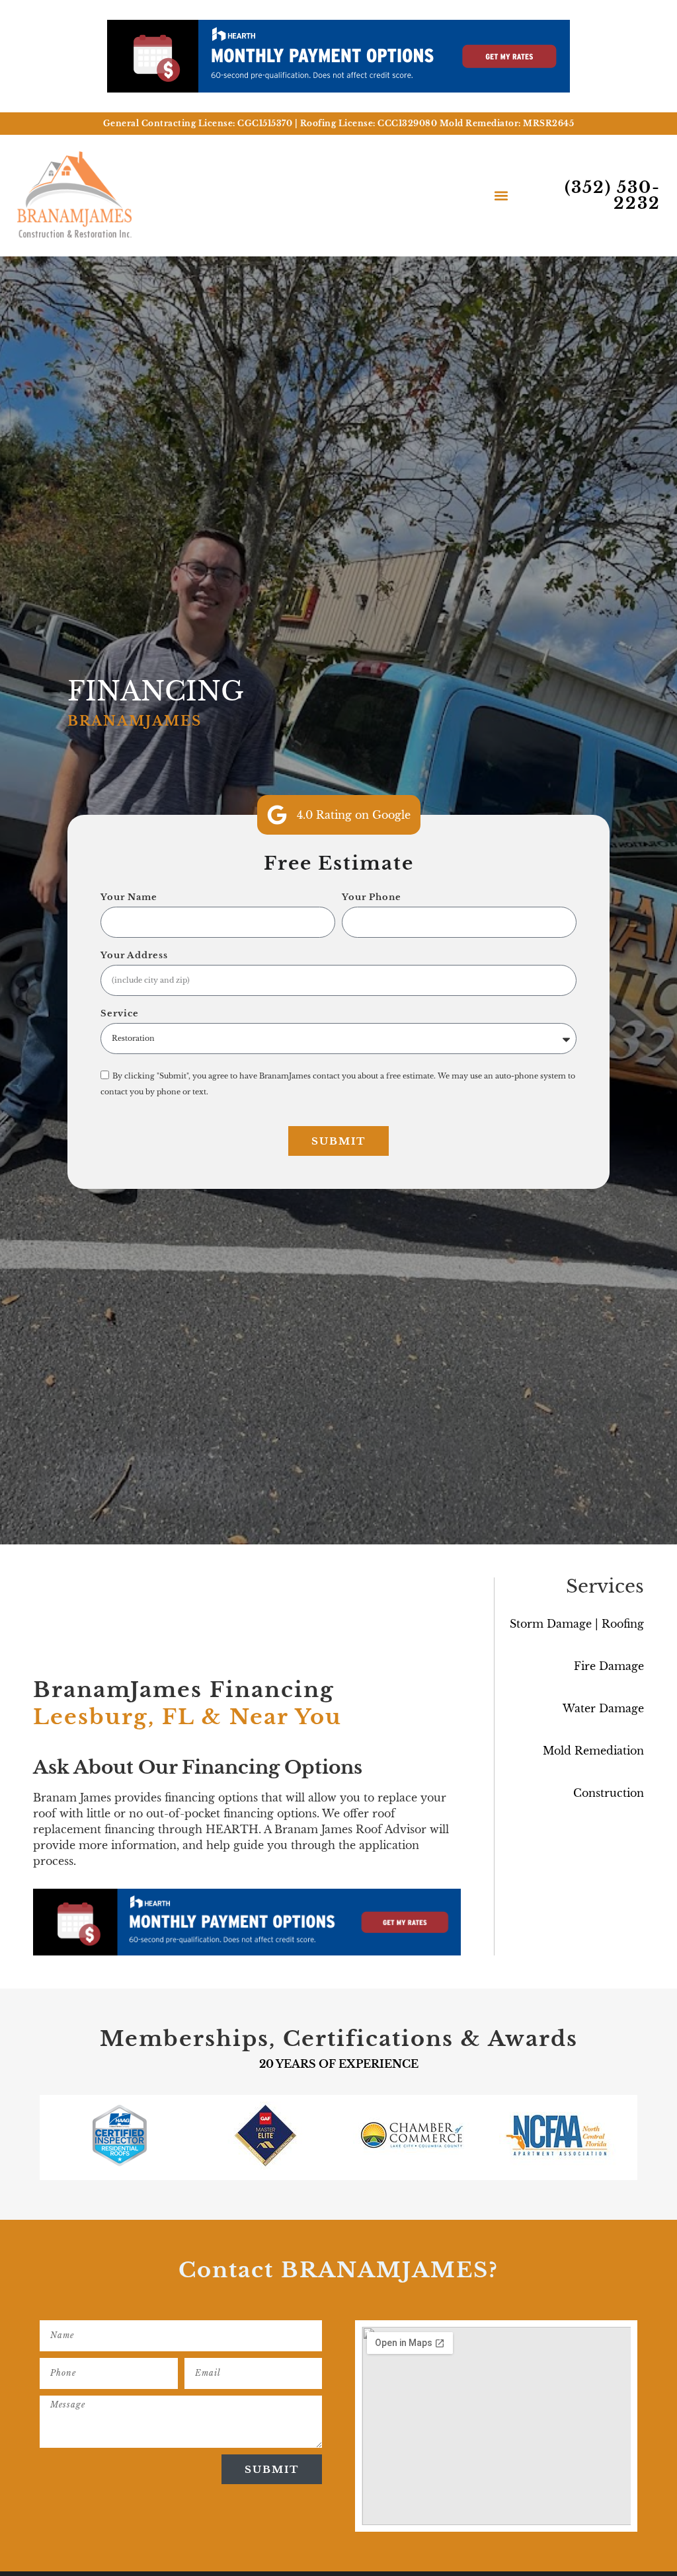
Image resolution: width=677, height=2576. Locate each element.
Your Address (134, 956)
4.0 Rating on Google (354, 815)
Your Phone (372, 898)
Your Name (129, 898)
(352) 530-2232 (613, 195)
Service (120, 1014)
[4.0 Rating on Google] (277, 815)
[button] (501, 195)
